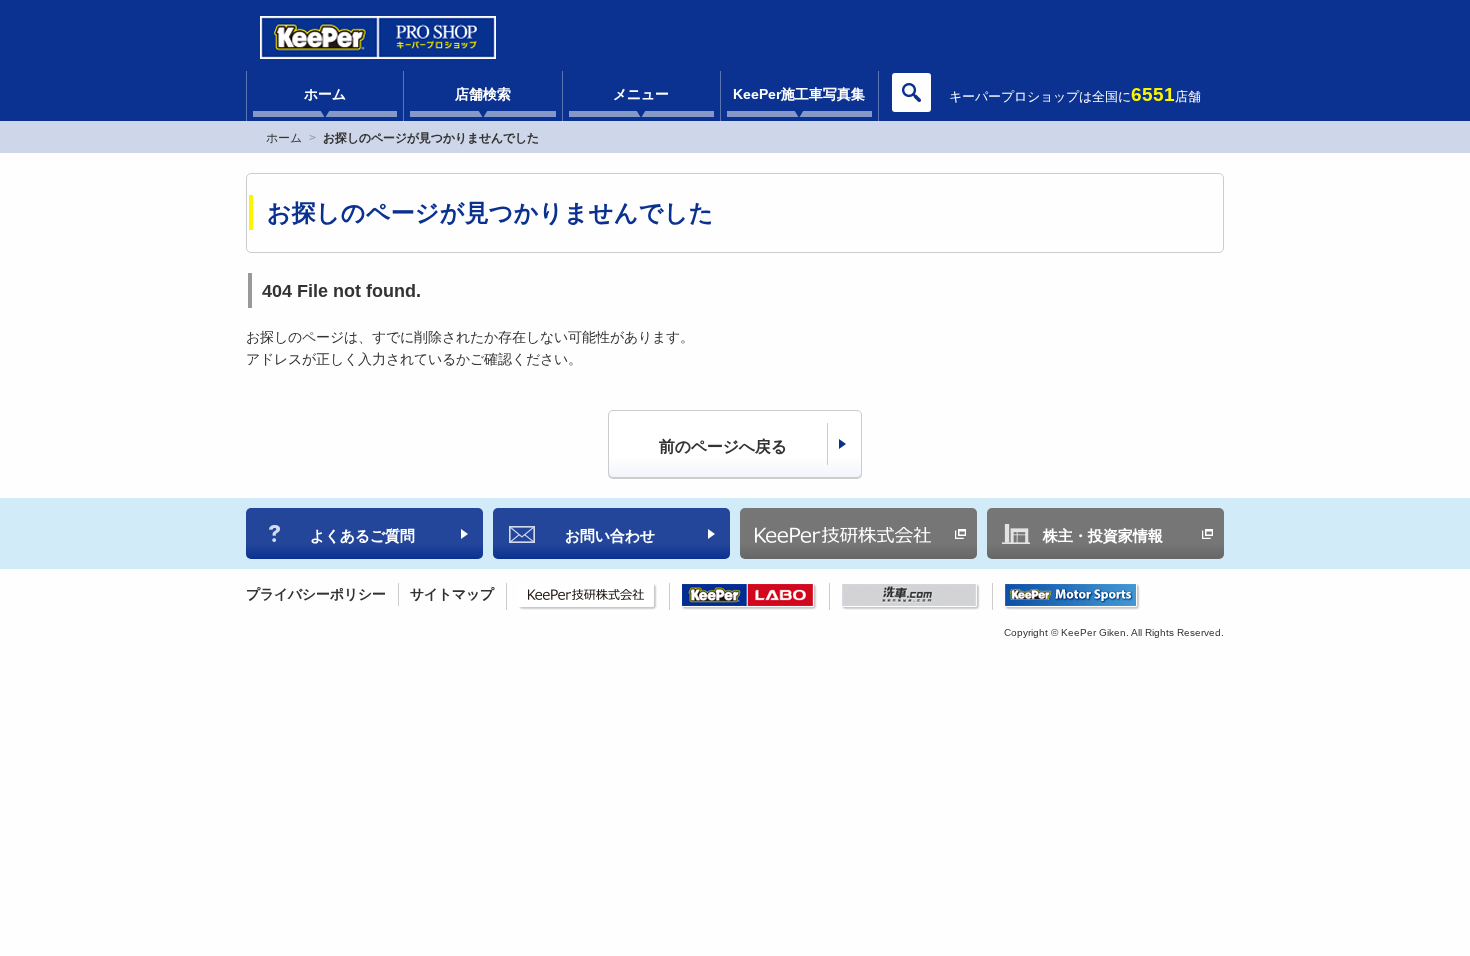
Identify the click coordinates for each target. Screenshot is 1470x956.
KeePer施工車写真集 (799, 94)
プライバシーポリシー (316, 594)
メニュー (641, 94)
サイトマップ (452, 594)
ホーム (325, 94)
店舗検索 (483, 94)
